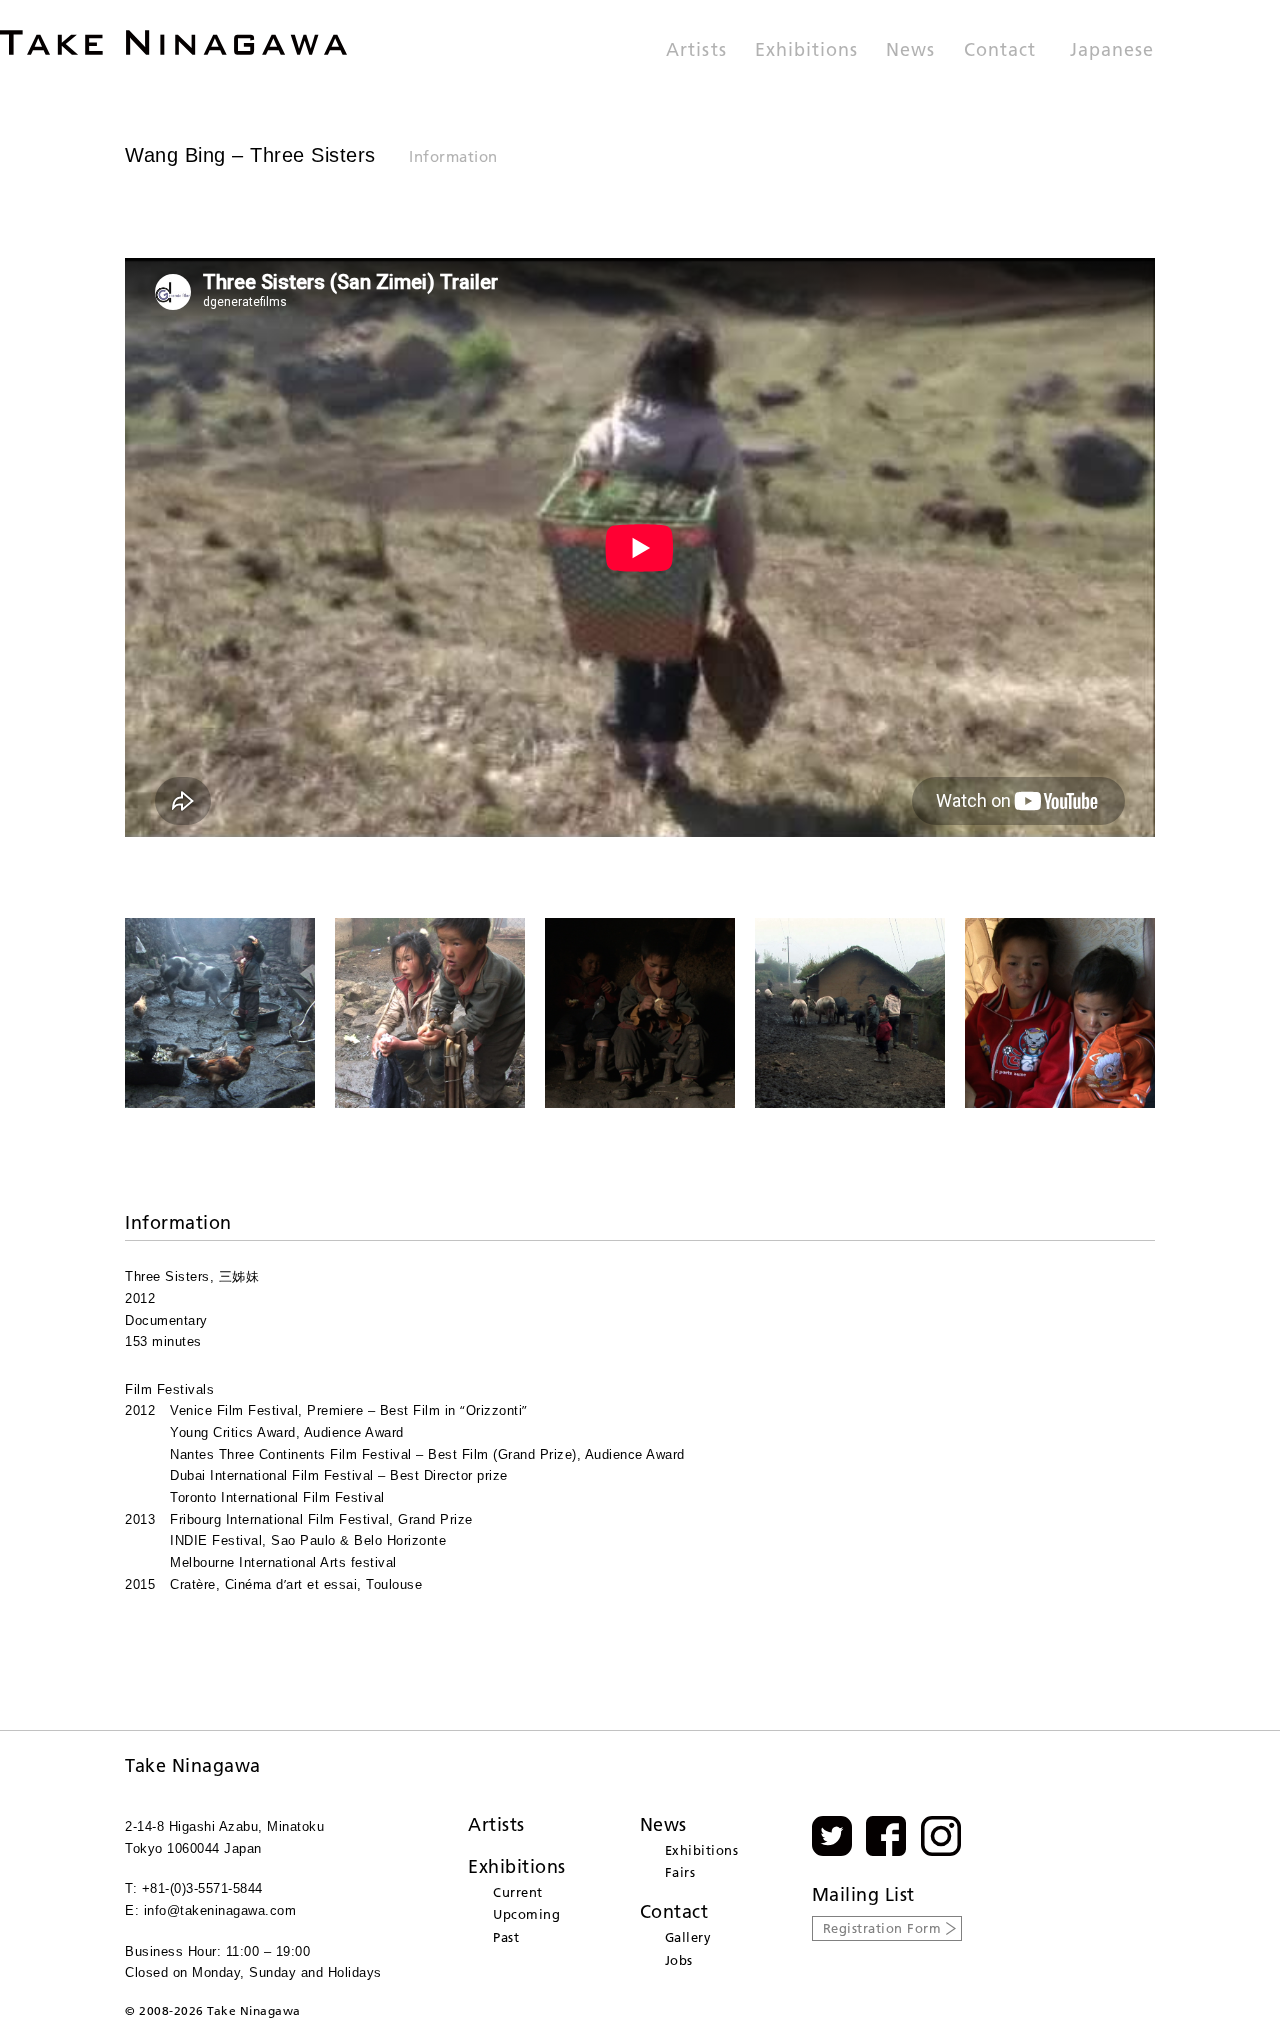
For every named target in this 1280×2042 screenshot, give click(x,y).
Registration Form (882, 1928)
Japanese (1112, 51)
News (910, 51)
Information (453, 156)
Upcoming (526, 1914)
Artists (696, 51)
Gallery (688, 1937)
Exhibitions (807, 51)
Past (506, 1937)
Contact (1000, 51)
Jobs (679, 1960)
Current (518, 1892)
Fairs (680, 1872)
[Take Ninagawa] (173, 42)
